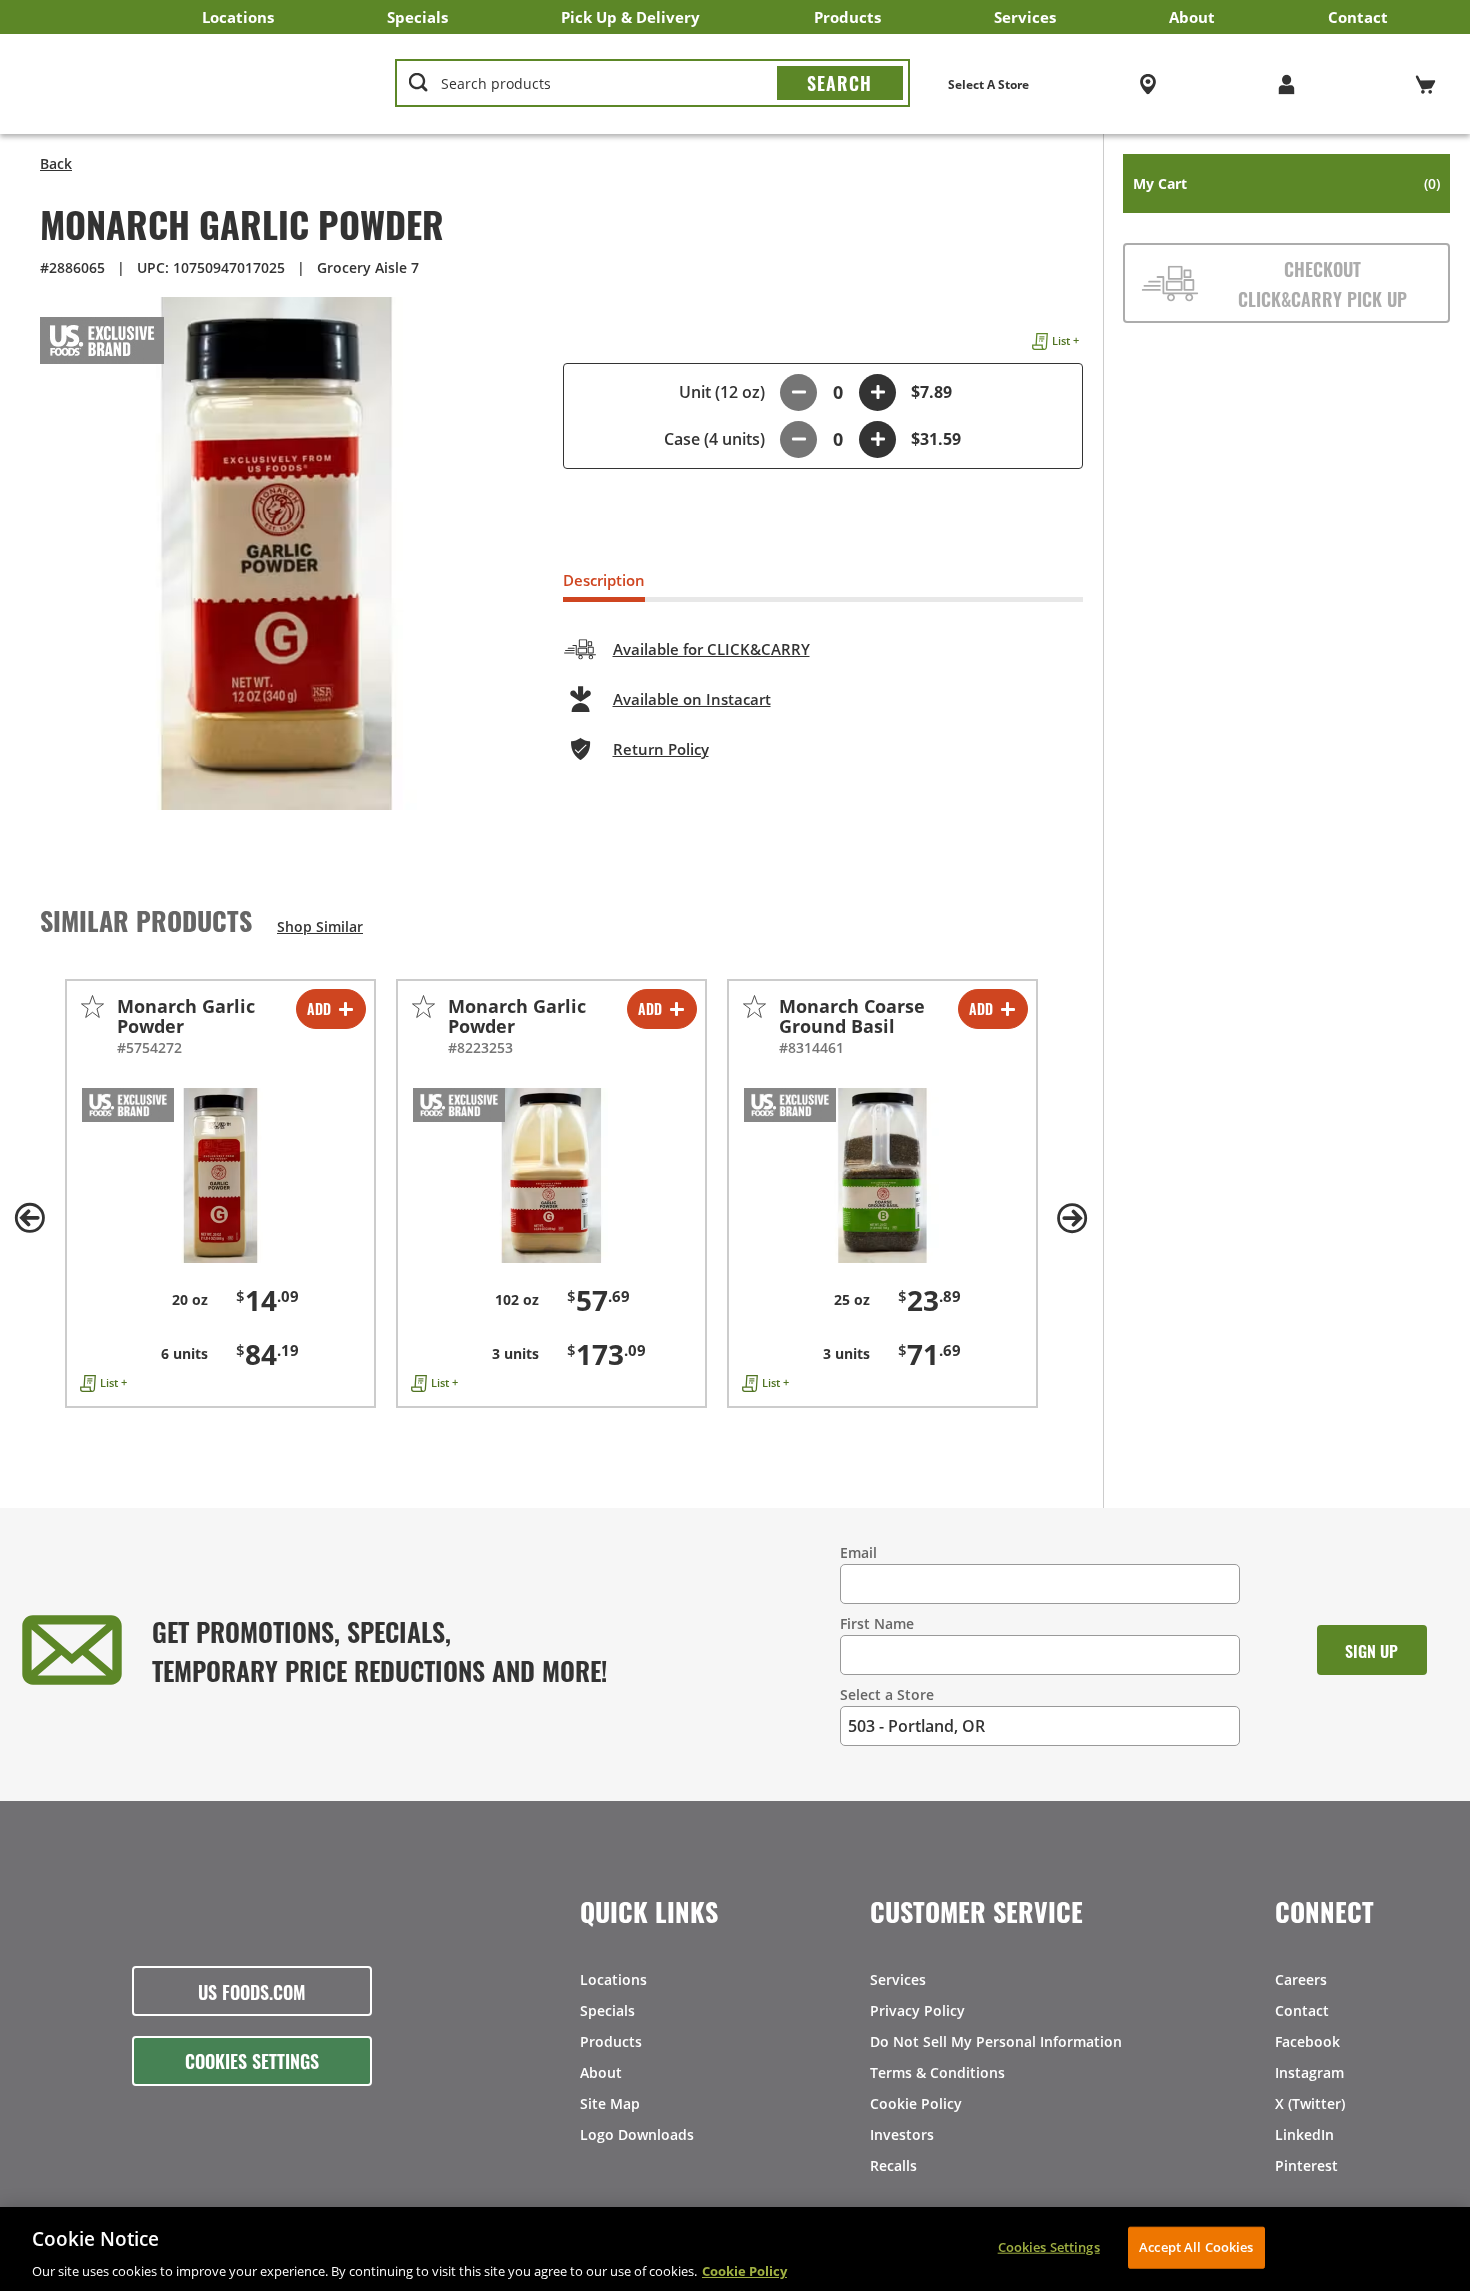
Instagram (1309, 2072)
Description (604, 580)
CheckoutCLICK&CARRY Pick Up (1322, 283)
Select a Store (887, 1694)
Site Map (610, 2103)
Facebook (1307, 2041)
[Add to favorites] (92, 1006)
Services (1025, 17)
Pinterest (1306, 2165)
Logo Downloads (637, 2134)
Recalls (893, 2165)
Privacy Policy (917, 2010)
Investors (902, 2134)
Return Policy (661, 749)
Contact (1358, 17)
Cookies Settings (252, 2060)
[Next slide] (1073, 1218)
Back (56, 163)
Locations (238, 17)
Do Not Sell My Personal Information (996, 2041)
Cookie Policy (916, 2103)
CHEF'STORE (191, 84)
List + (1065, 340)
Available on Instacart (692, 699)
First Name (877, 1623)
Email (858, 1552)
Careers (1301, 1979)
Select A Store (988, 84)
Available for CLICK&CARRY (711, 649)
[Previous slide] (30, 1218)
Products (847, 17)
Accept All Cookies (1196, 2246)
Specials (417, 17)
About (1192, 17)
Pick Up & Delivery (630, 17)
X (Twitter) (1310, 2103)
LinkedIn (1304, 2134)
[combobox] (652, 84)
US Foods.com (252, 1991)
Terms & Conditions (937, 2072)
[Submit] (840, 83)
